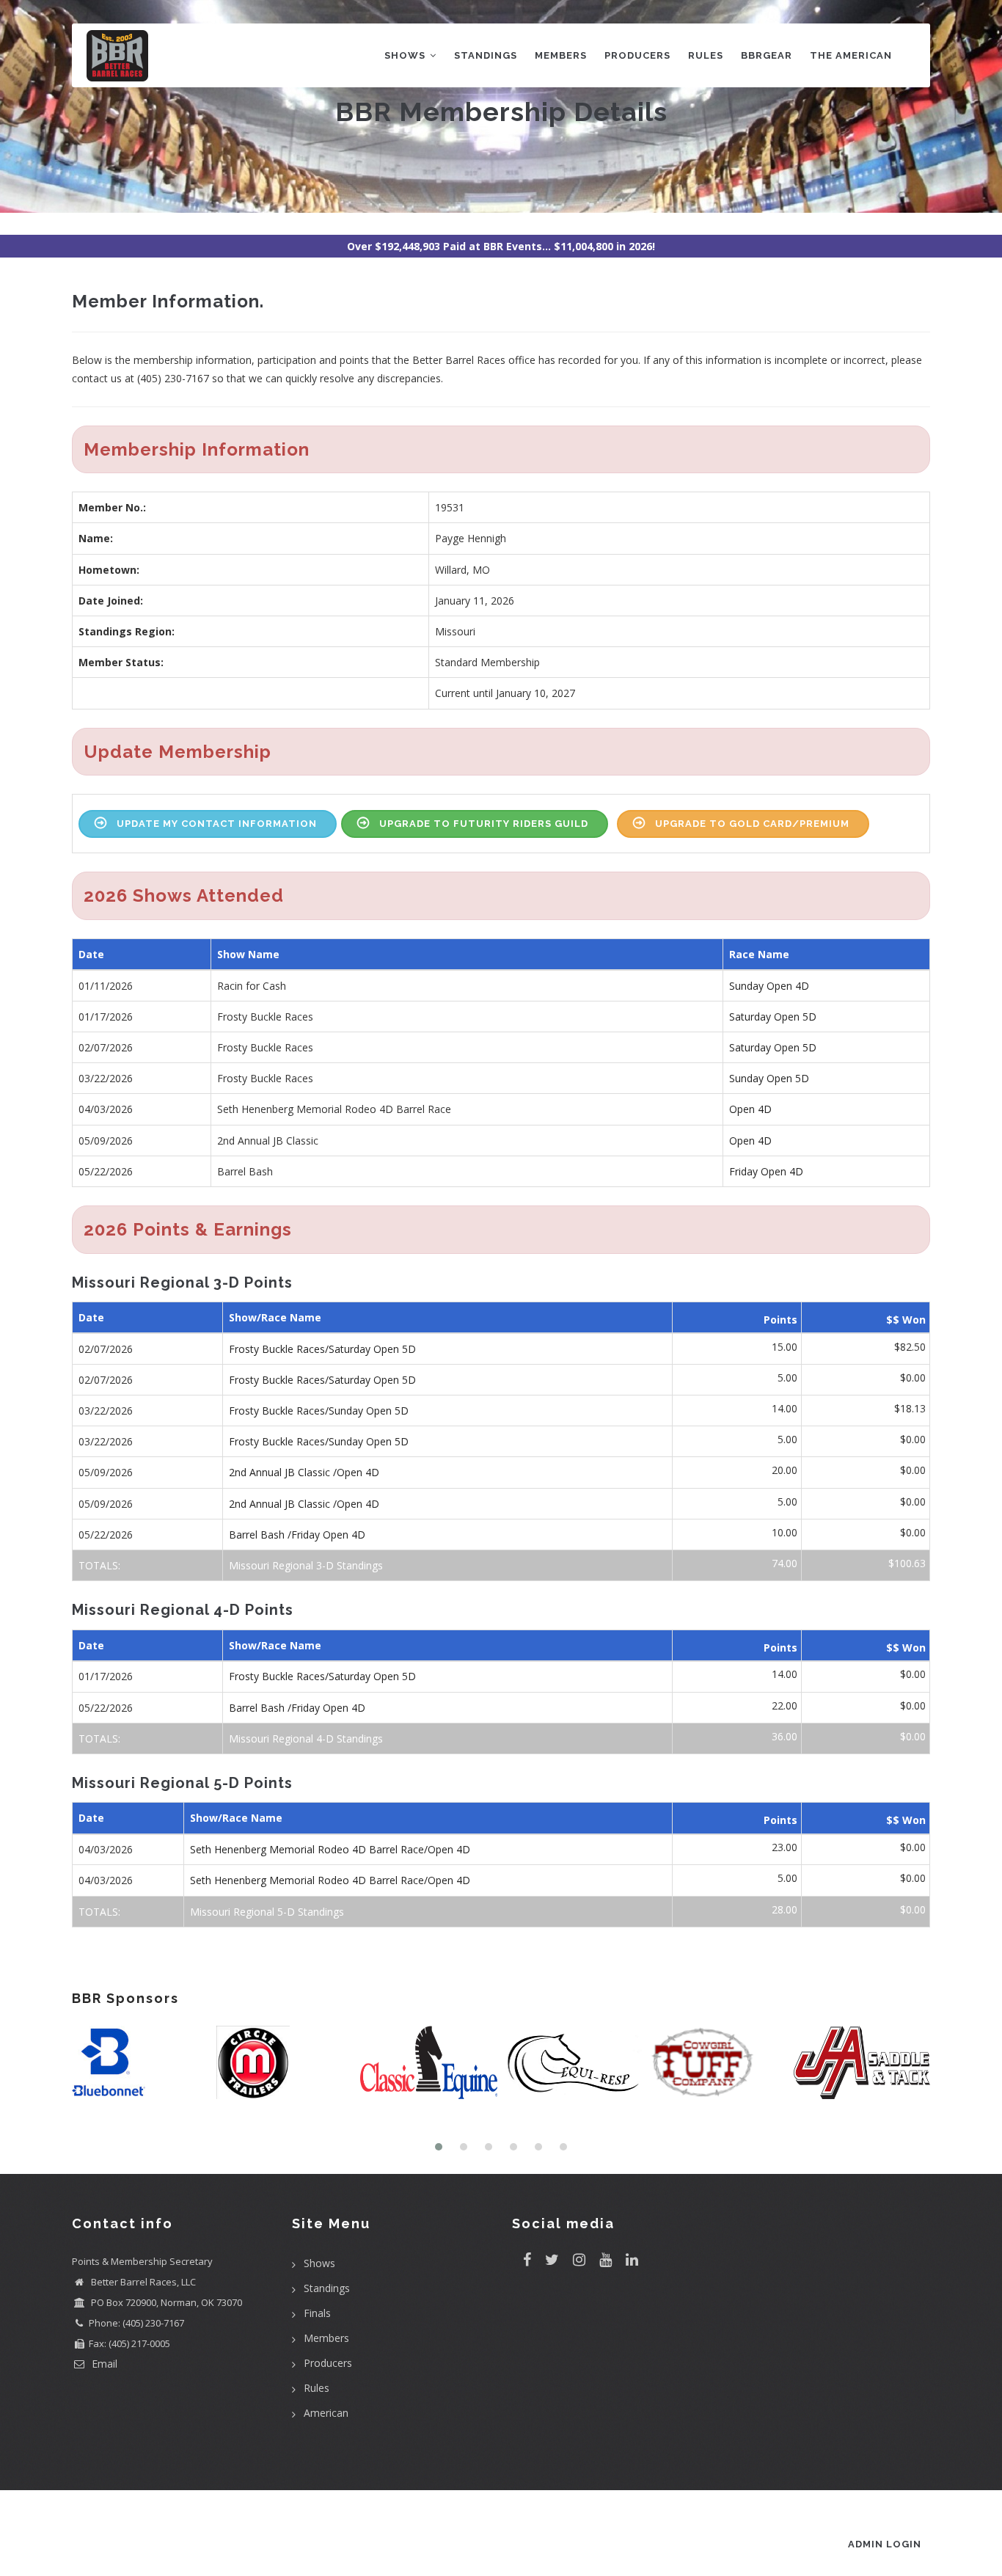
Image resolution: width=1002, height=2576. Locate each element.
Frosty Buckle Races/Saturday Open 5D (322, 1349)
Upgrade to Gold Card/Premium (752, 824)
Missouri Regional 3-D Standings (306, 1565)
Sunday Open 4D (769, 986)
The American (851, 55)
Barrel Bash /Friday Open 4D (297, 1535)
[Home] (117, 52)
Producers (637, 55)
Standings (486, 55)
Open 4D (750, 1109)
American (326, 2413)
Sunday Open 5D (769, 1078)
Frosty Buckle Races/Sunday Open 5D (319, 1411)
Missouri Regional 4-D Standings (306, 1738)
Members (561, 55)
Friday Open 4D (766, 1171)
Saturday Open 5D (773, 1017)
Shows (406, 55)
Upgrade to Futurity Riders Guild (484, 824)
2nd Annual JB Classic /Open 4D (304, 1472)
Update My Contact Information (217, 824)
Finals (317, 2313)
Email (103, 2364)
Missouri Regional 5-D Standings (267, 1912)
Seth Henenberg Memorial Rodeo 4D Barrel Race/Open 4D (330, 1849)
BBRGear (767, 55)
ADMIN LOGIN (885, 2544)
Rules (706, 55)
